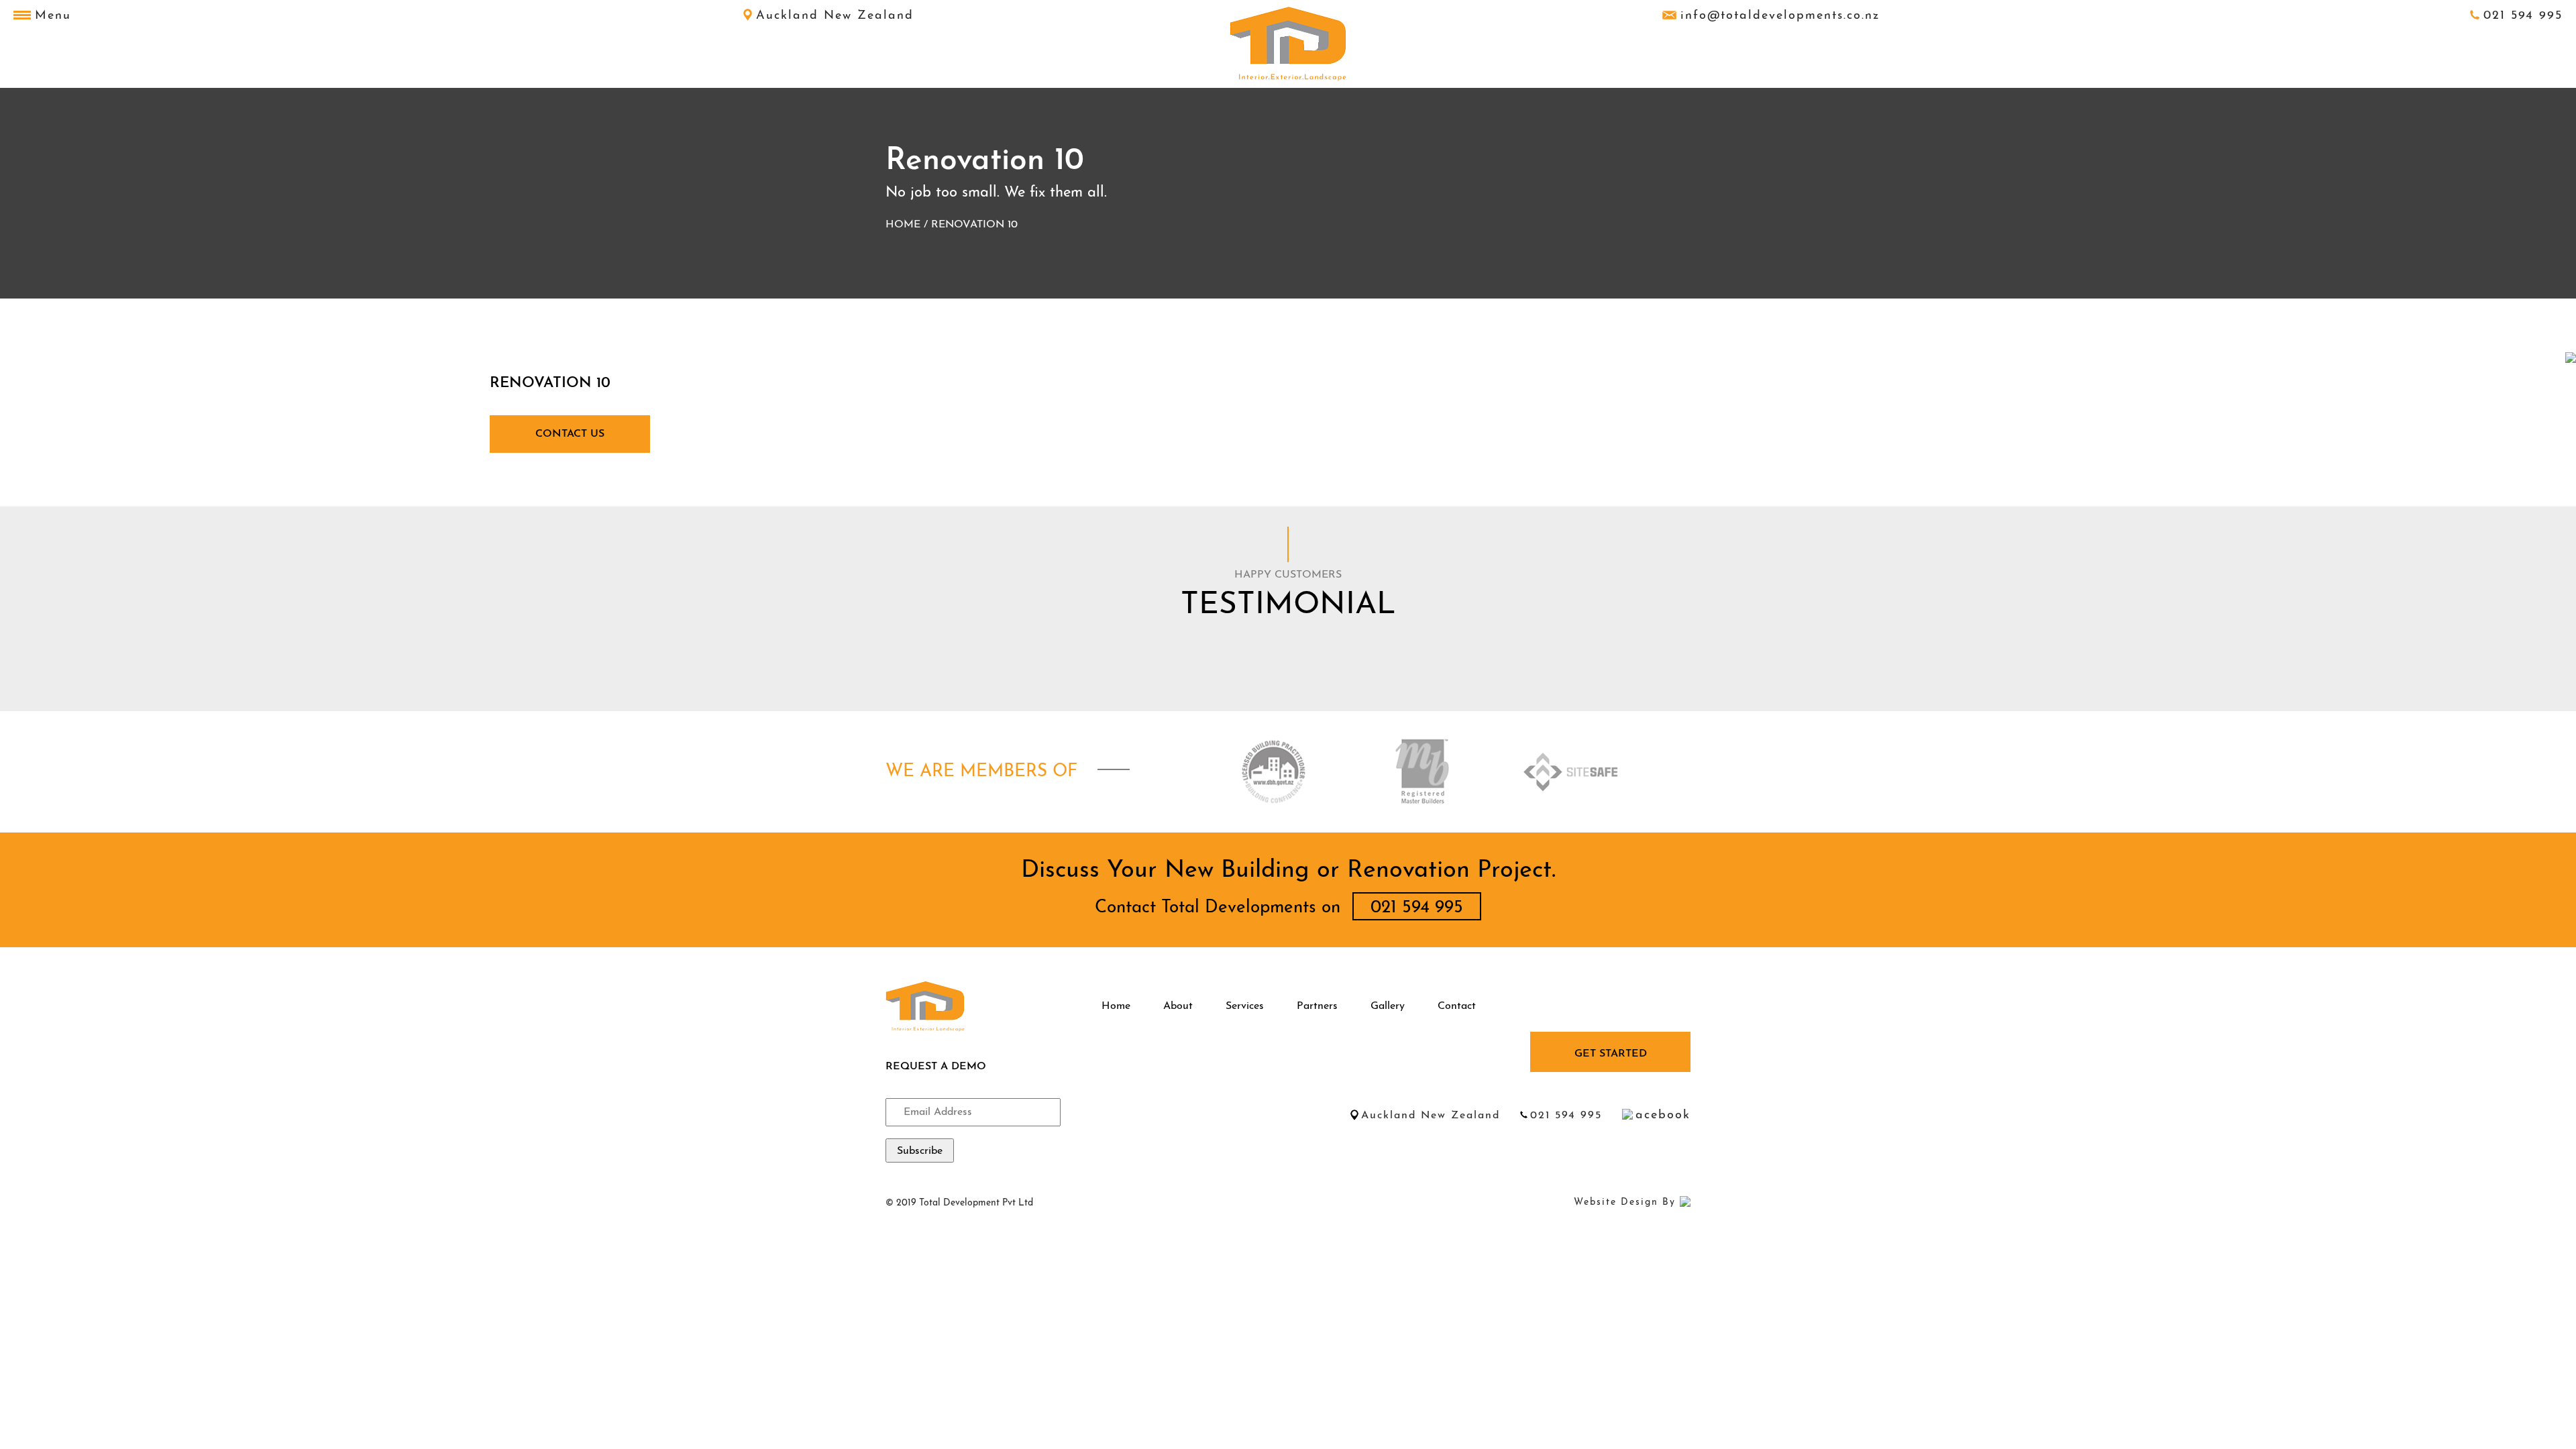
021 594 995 (2523, 16)
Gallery (1388, 1006)
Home (903, 225)
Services (1245, 1006)
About (1178, 1006)
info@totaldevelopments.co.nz (1780, 16)
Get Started (1611, 1054)
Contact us (570, 434)
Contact (1457, 1006)
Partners (1317, 1006)
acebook (1663, 1116)
